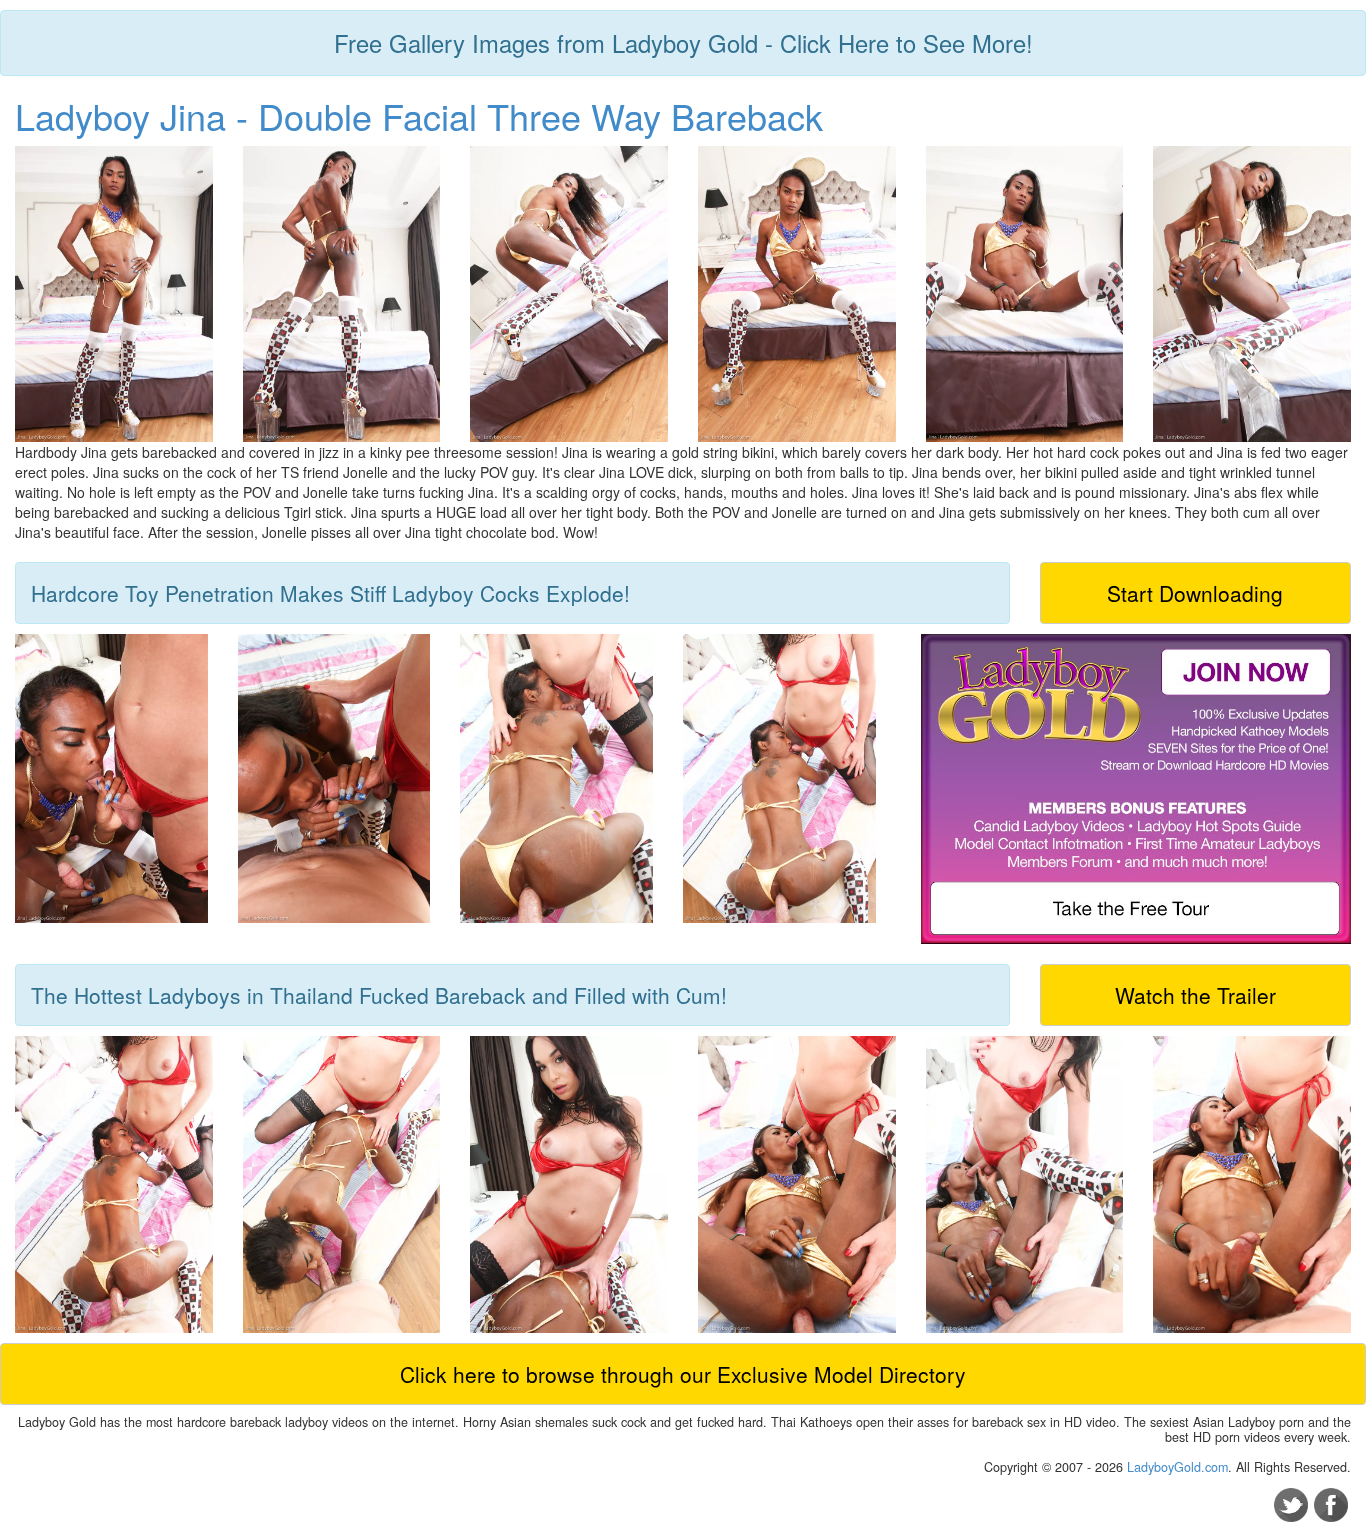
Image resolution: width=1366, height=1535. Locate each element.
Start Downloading (1195, 593)
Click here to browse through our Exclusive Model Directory (683, 1374)
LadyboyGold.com (1177, 1467)
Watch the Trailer (1195, 995)
